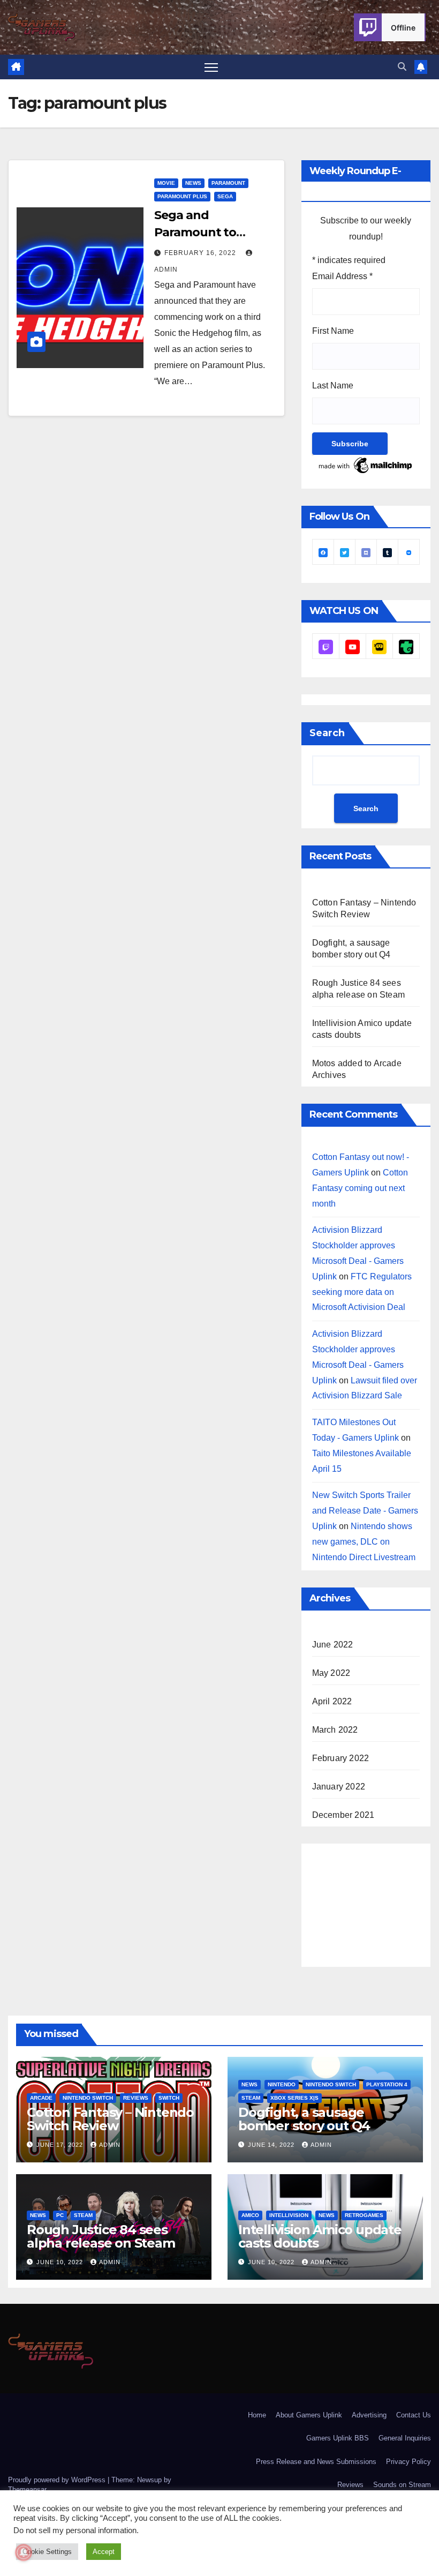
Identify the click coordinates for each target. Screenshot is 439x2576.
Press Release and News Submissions (316, 2462)
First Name (333, 331)
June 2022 (333, 1645)
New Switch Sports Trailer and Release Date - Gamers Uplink (365, 1511)
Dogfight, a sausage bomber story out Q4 (304, 2119)
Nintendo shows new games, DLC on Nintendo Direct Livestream (364, 1542)
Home (257, 2415)
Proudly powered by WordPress (58, 2480)
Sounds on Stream (402, 2485)
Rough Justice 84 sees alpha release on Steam (101, 2236)
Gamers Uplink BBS (338, 2438)
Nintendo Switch (88, 2098)
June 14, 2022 (272, 2145)
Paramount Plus (182, 196)
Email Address (342, 276)
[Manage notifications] (24, 2552)
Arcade (41, 2098)
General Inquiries (405, 2438)
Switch (169, 2098)
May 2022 (331, 1673)
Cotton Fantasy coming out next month (360, 1188)
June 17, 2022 (61, 2145)
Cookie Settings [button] (47, 2552)
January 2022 (339, 1787)
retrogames (364, 2215)
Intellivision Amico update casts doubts (320, 2236)
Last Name (333, 385)
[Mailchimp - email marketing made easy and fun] (366, 465)
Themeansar (27, 2489)
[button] (402, 67)
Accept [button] (104, 2552)
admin (110, 2145)
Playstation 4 (387, 2084)
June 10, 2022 (61, 2262)
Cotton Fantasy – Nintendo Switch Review (110, 2119)
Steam (251, 2098)
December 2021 (343, 1815)
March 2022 (335, 1730)
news (193, 183)
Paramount (228, 183)
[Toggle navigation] (211, 67)
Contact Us (414, 2415)
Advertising (369, 2415)
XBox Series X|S (294, 2098)
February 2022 (341, 1758)
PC (60, 2215)
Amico (250, 2215)
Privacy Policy (408, 2462)
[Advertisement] (376, 1903)
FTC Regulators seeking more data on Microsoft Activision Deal (362, 1292)
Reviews (136, 2098)
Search (327, 733)
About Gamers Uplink (309, 2415)
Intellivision (289, 2215)
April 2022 (332, 1701)
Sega (225, 196)
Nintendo (282, 2084)
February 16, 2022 (201, 253)
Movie (166, 183)
